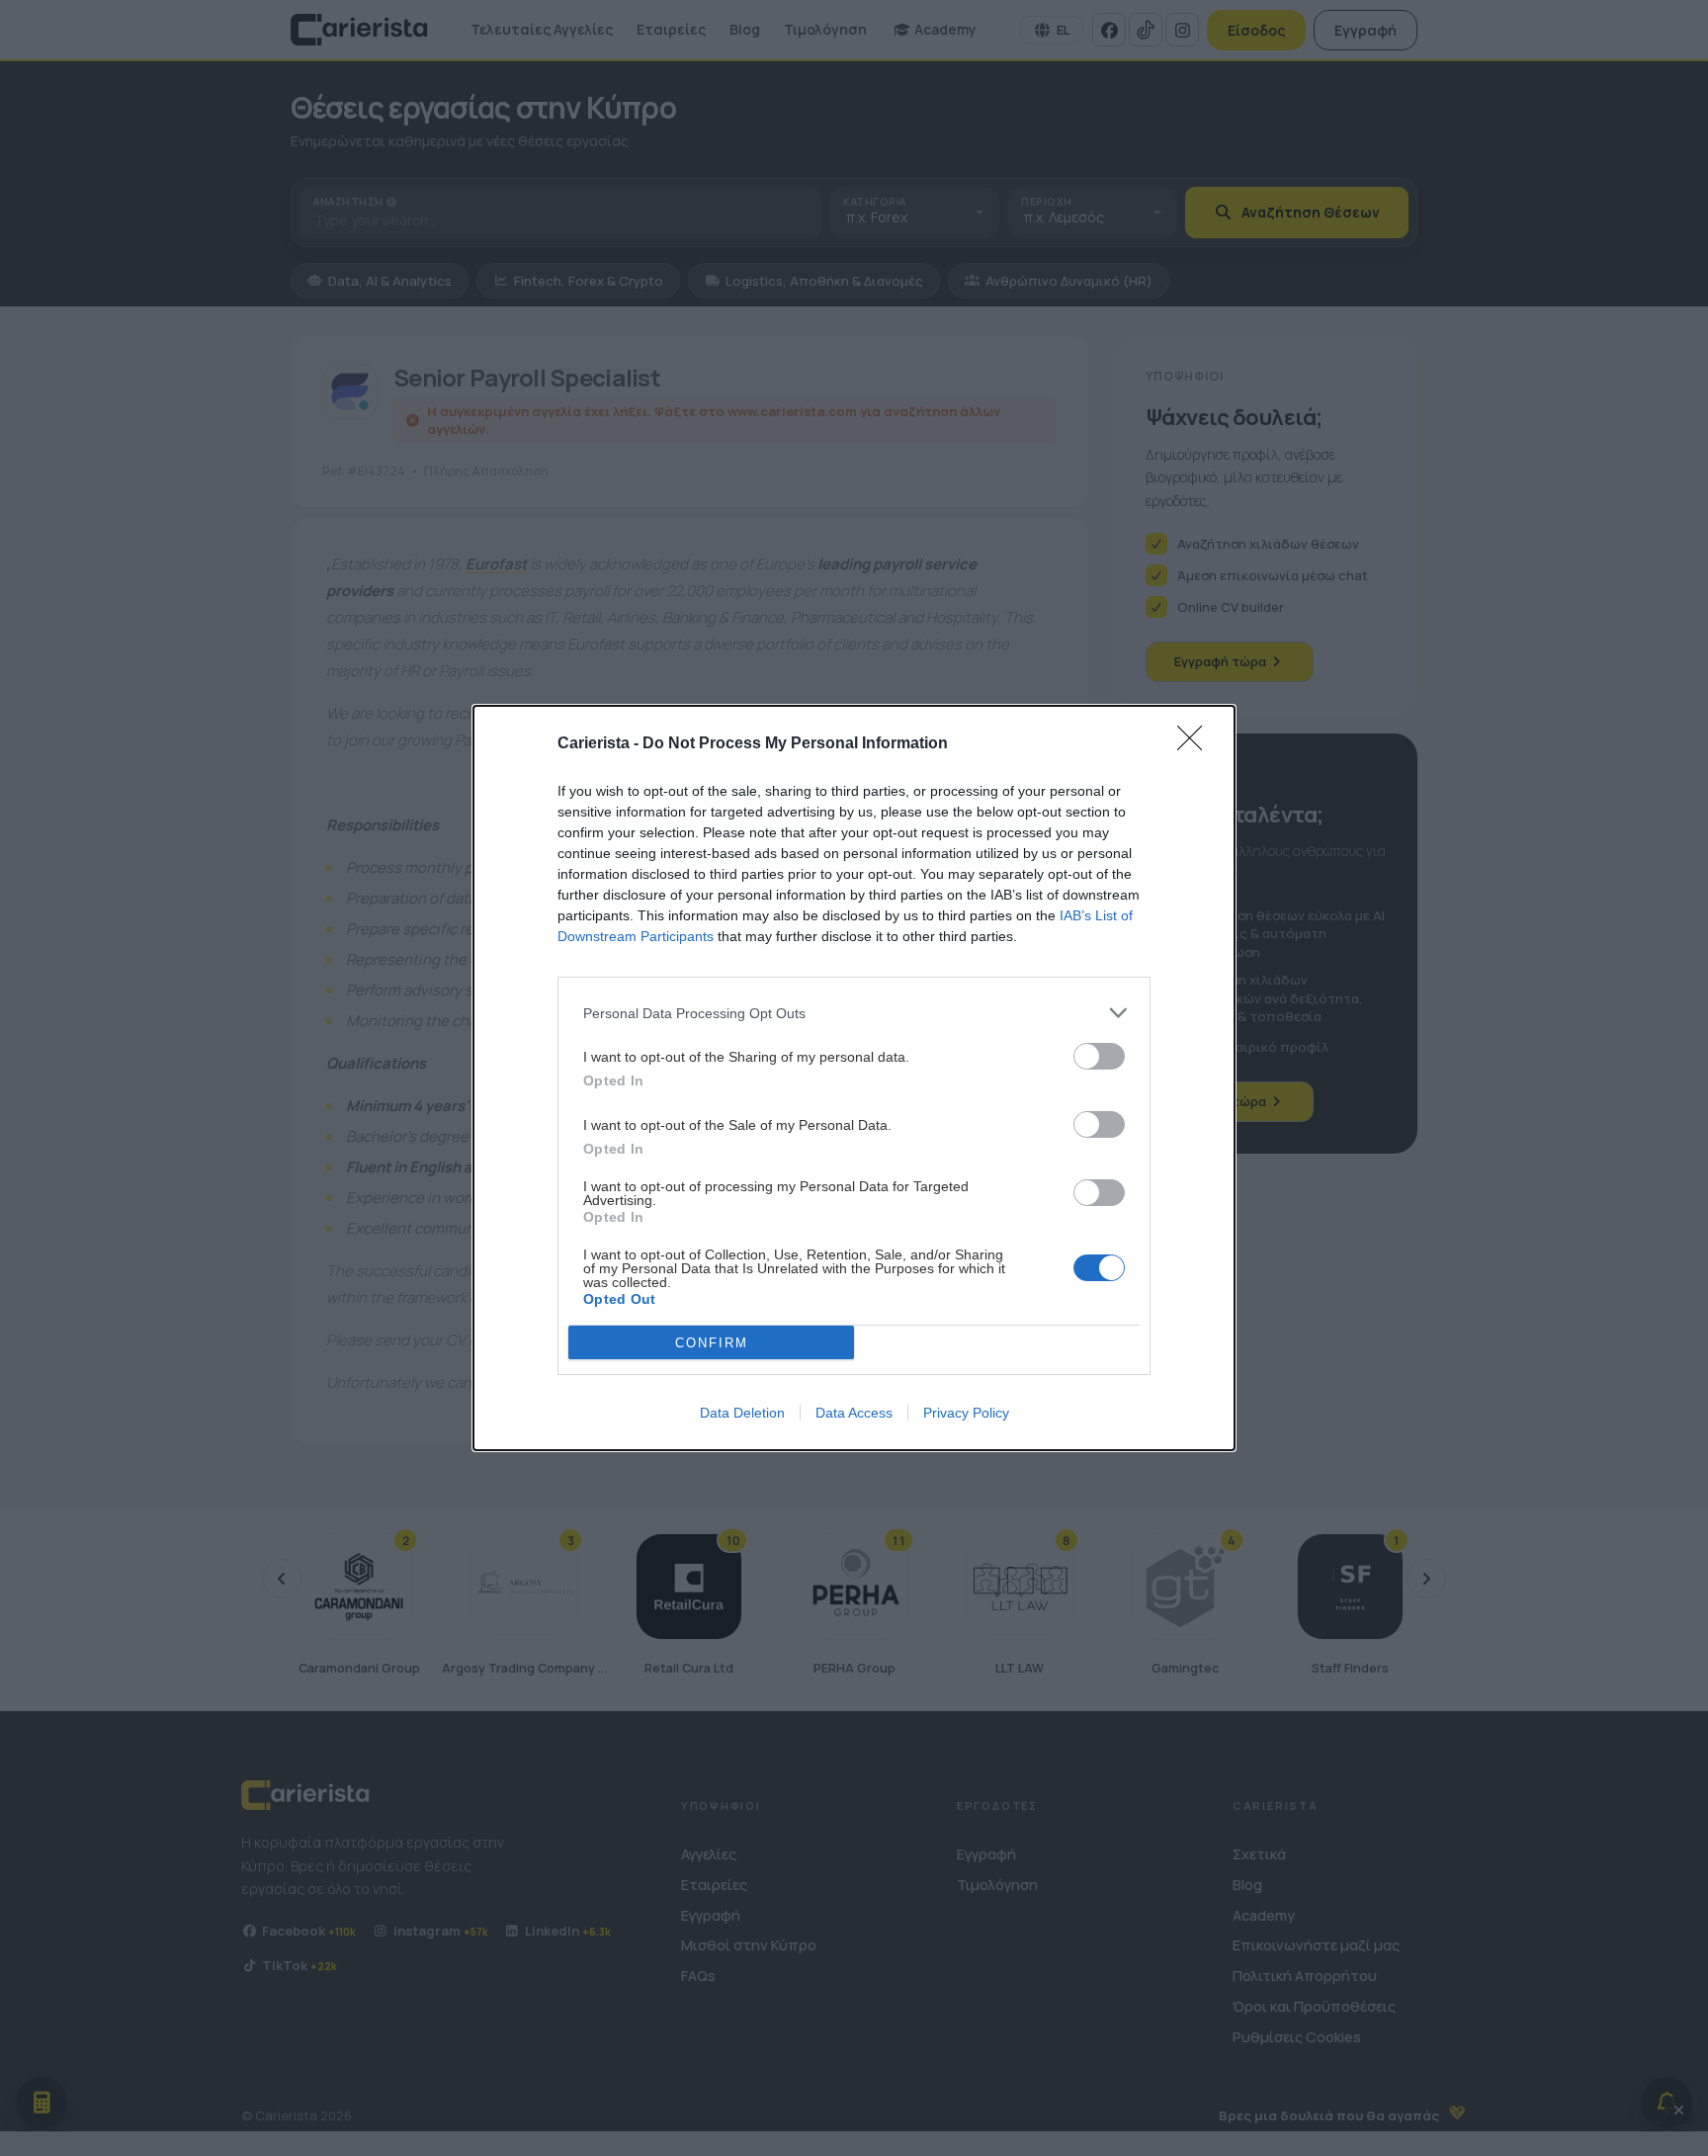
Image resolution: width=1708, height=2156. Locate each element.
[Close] (1196, 744)
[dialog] (854, 1078)
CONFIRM (712, 1343)
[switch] (1099, 1056)
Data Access (854, 1413)
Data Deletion (742, 1413)
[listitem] (854, 1013)
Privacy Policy (966, 1413)
